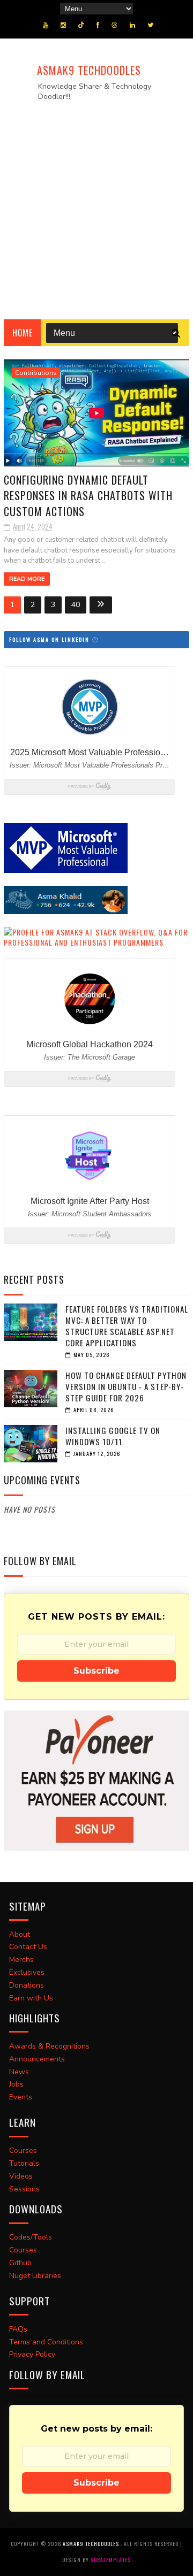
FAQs (18, 2329)
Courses (23, 2150)
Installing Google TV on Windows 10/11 (113, 1436)
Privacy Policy (32, 2354)
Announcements (37, 2059)
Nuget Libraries (35, 2276)
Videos (21, 2176)
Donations (27, 1985)
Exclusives (27, 1972)
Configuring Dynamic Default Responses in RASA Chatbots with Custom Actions (88, 496)
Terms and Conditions (46, 2342)
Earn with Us (31, 1998)
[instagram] (63, 25)
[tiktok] (81, 25)
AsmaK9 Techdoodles (89, 70)
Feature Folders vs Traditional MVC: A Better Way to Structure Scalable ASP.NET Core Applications (127, 1326)
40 (76, 605)
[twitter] (150, 25)
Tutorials (24, 2163)
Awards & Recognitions (49, 2046)
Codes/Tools (31, 2237)
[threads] (114, 25)
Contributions (36, 373)
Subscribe (96, 1671)
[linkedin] (132, 25)
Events (21, 2097)
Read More (27, 579)
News (19, 2072)
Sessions (24, 2189)
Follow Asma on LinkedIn (50, 639)
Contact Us (28, 1947)
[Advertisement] (96, 207)
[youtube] (46, 25)
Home (22, 333)
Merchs (21, 1960)
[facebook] (98, 25)
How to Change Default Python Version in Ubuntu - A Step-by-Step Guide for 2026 (126, 1386)
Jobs (16, 2084)
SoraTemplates (111, 2560)
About (20, 1934)
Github (20, 2263)
